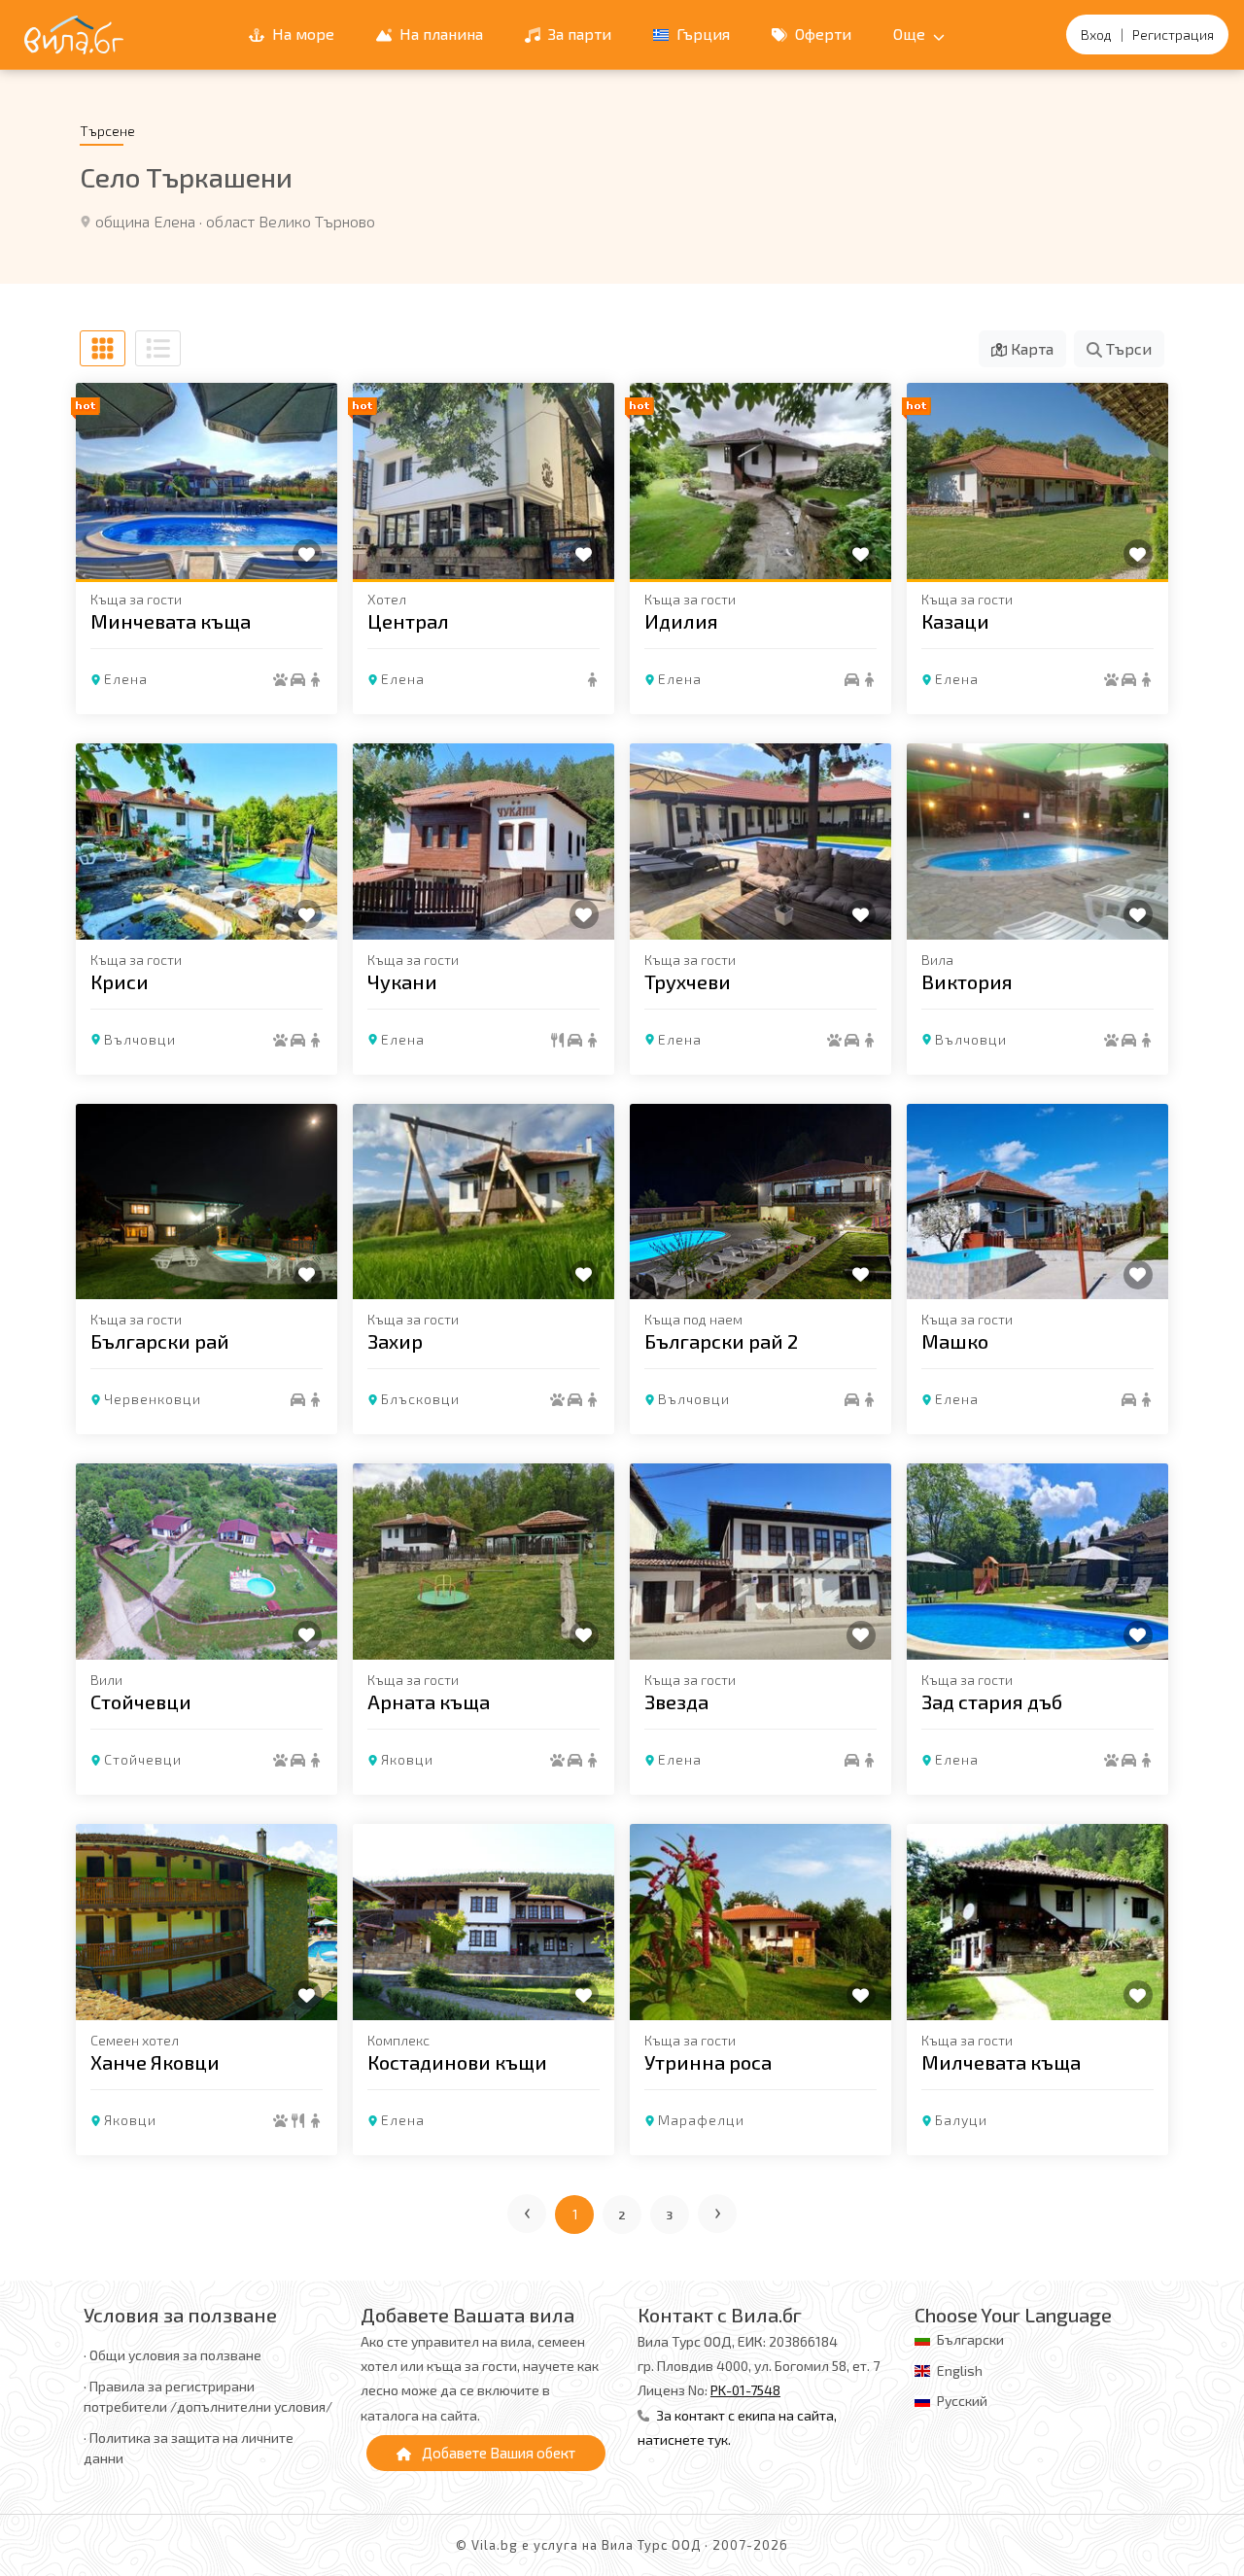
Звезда (676, 1701)
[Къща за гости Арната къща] (484, 1562)
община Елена (145, 221)
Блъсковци (420, 1399)
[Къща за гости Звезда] (760, 1562)
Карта (1030, 348)
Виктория (967, 981)
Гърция (701, 34)
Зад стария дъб (992, 1701)
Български (970, 2339)
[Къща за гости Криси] (207, 841)
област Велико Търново (291, 221)
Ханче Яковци (155, 2062)
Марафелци (701, 2120)
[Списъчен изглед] (158, 348)
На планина (439, 34)
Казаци (955, 621)
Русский (962, 2401)
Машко (955, 1341)
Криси (120, 981)
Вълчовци (140, 1039)
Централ (408, 621)
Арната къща (429, 1701)
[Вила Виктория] (1037, 841)
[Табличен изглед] (103, 348)
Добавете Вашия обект (497, 2453)
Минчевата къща (171, 621)
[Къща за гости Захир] (484, 1202)
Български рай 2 (721, 1341)
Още (911, 34)
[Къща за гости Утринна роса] (760, 1922)
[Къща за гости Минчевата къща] (207, 481)
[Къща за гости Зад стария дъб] (1037, 1562)
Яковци (407, 1759)
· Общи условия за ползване (173, 2355)
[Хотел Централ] (484, 481)
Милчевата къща (1001, 2062)
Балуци (961, 2120)
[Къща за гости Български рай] (207, 1202)
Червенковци (153, 1399)
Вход (1096, 34)
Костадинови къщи (457, 2062)
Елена (126, 679)
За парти (578, 34)
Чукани (402, 981)
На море (301, 34)
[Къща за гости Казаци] (1037, 481)
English (960, 2370)
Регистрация (1173, 34)
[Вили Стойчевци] (207, 1562)
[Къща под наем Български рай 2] (760, 1202)
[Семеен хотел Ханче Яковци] (207, 1922)
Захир (395, 1341)
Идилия (681, 621)
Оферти (821, 34)
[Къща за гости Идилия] (760, 481)
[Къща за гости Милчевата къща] (1037, 1922)
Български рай (160, 1341)
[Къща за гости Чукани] (484, 841)
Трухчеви (688, 981)
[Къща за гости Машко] (1037, 1202)
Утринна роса (708, 2062)
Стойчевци (141, 1701)
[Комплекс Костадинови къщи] (484, 1922)
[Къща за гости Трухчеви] (760, 841)
